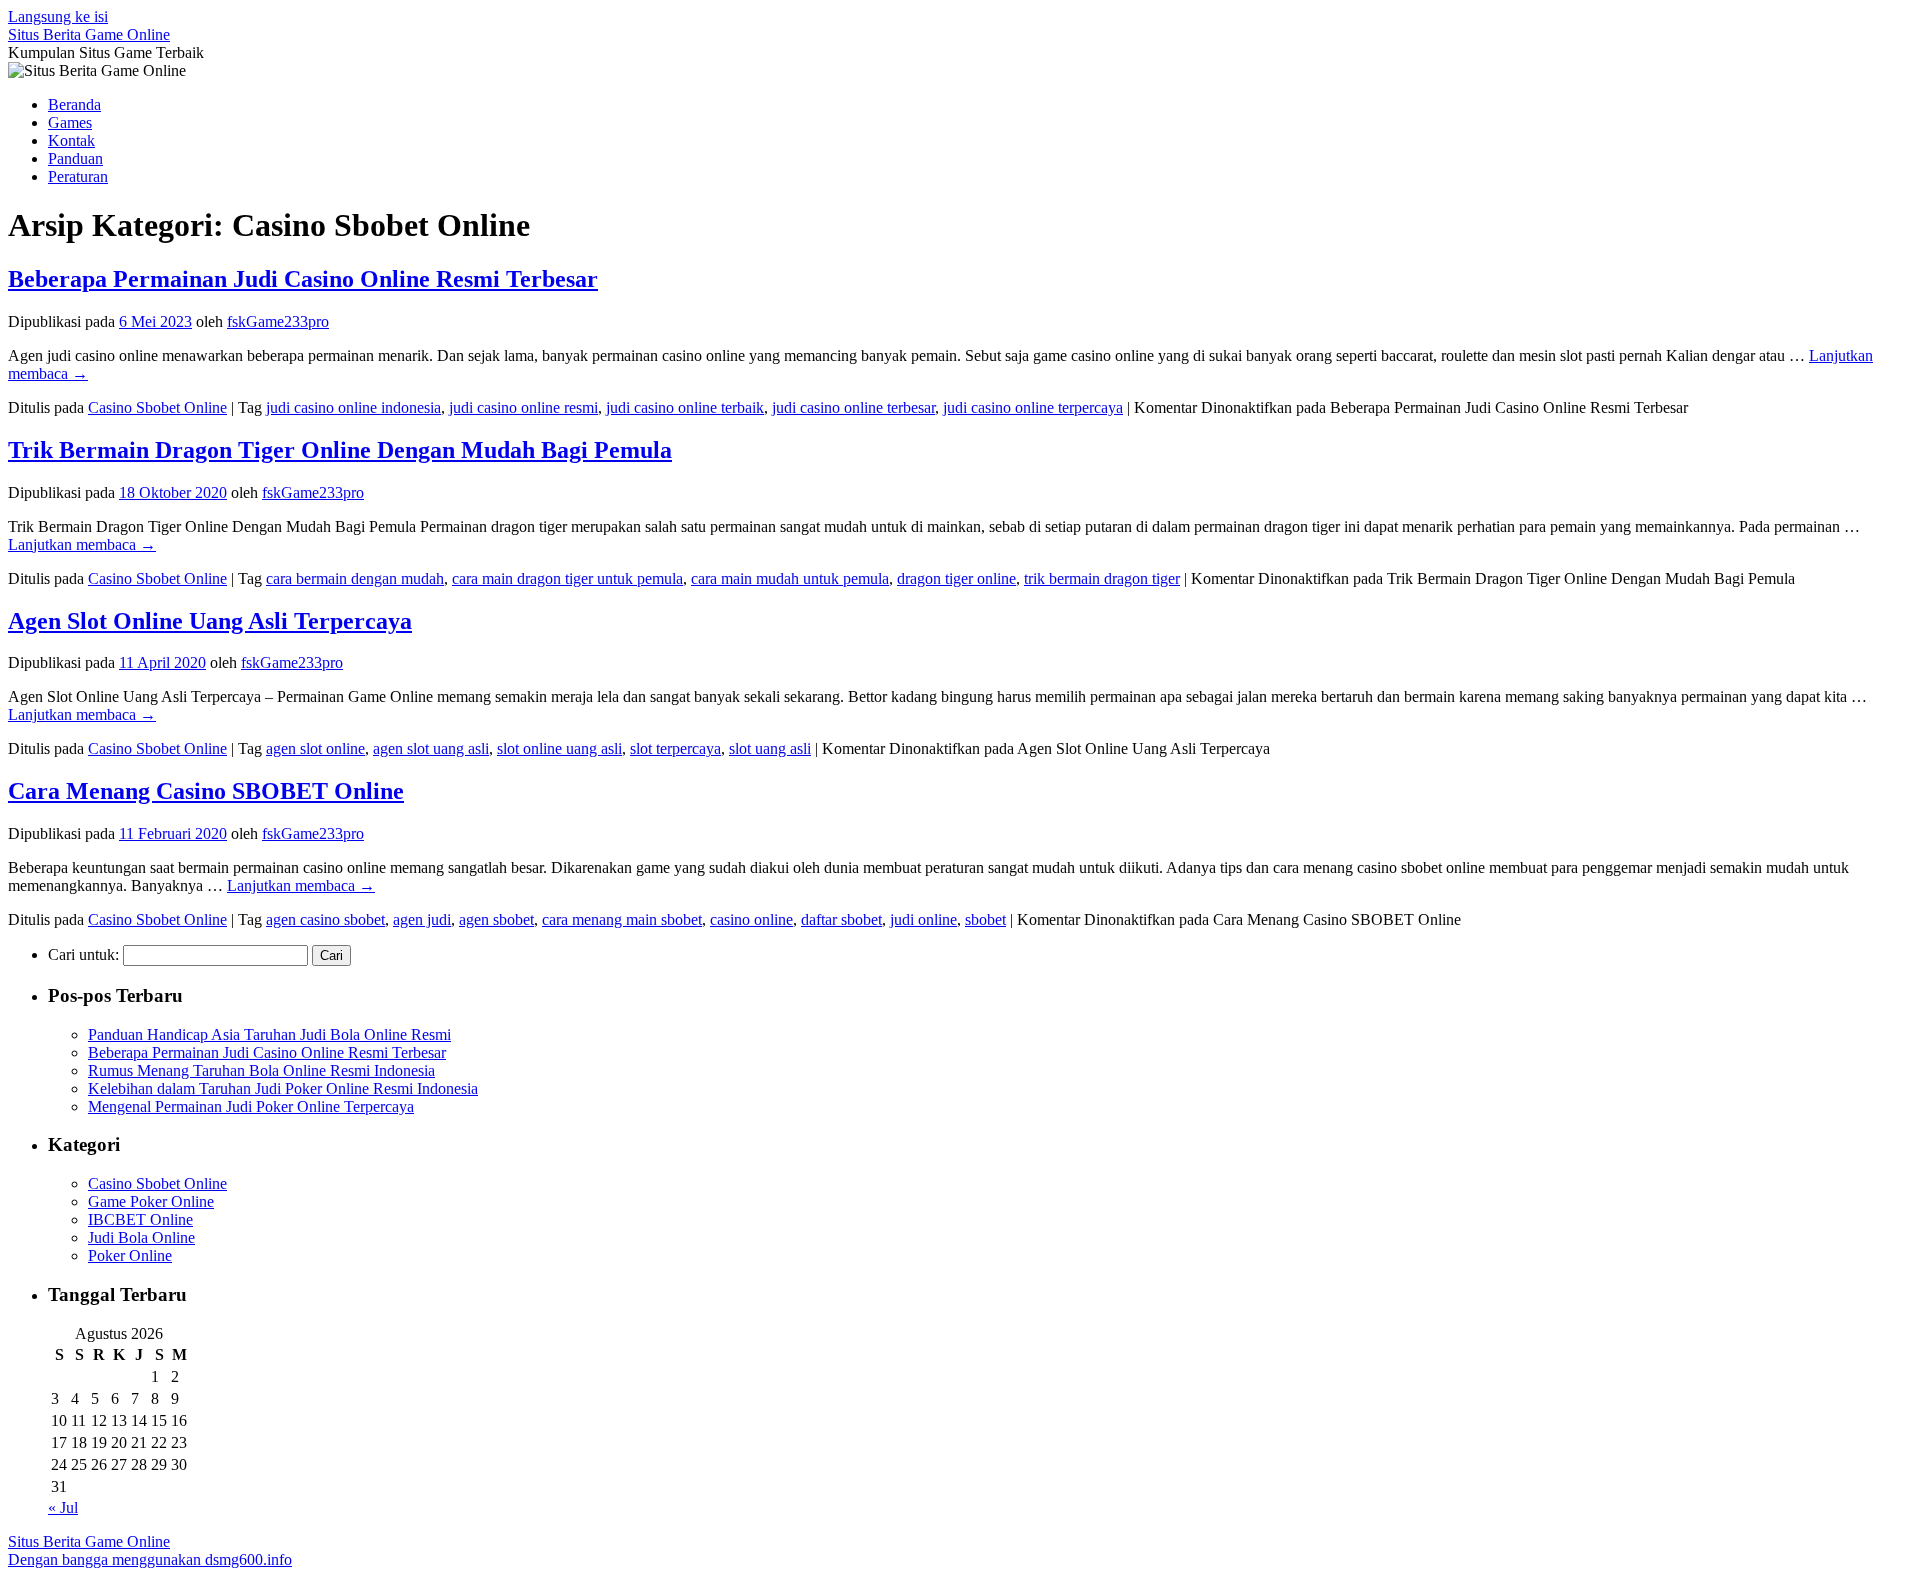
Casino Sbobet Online (157, 407)
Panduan (75, 158)
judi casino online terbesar (853, 407)
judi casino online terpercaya (1033, 407)
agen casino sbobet (325, 919)
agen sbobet (496, 919)
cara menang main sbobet (622, 919)
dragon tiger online (956, 578)
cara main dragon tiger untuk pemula (567, 578)
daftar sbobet (841, 919)
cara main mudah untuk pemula (790, 578)
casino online (751, 919)
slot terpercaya (675, 748)
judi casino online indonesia (353, 407)
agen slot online (315, 748)
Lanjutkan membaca (82, 544)
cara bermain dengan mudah (355, 578)
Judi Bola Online (141, 1237)
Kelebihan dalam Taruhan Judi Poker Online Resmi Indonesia (283, 1088)
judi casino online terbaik (685, 407)
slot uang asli (770, 748)
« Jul (63, 1507)
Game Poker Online (151, 1201)
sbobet (985, 919)
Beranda (74, 104)
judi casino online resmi (523, 407)
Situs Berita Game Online (89, 34)
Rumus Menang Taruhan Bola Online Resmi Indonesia (261, 1070)
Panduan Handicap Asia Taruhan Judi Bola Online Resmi (269, 1034)
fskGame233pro (278, 321)
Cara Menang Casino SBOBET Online (206, 791)
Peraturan (78, 176)
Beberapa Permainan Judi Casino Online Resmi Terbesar (303, 279)
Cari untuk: (83, 954)
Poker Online (130, 1255)
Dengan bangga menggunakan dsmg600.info (150, 1559)
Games (70, 122)
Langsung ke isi (58, 16)
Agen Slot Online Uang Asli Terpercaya (210, 621)
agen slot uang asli (431, 748)
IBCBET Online (140, 1219)
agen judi (422, 919)
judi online (923, 919)
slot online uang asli (559, 748)
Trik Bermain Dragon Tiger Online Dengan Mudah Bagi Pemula (340, 450)
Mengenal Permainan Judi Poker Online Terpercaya (251, 1106)
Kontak (71, 140)
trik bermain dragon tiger (1102, 578)
